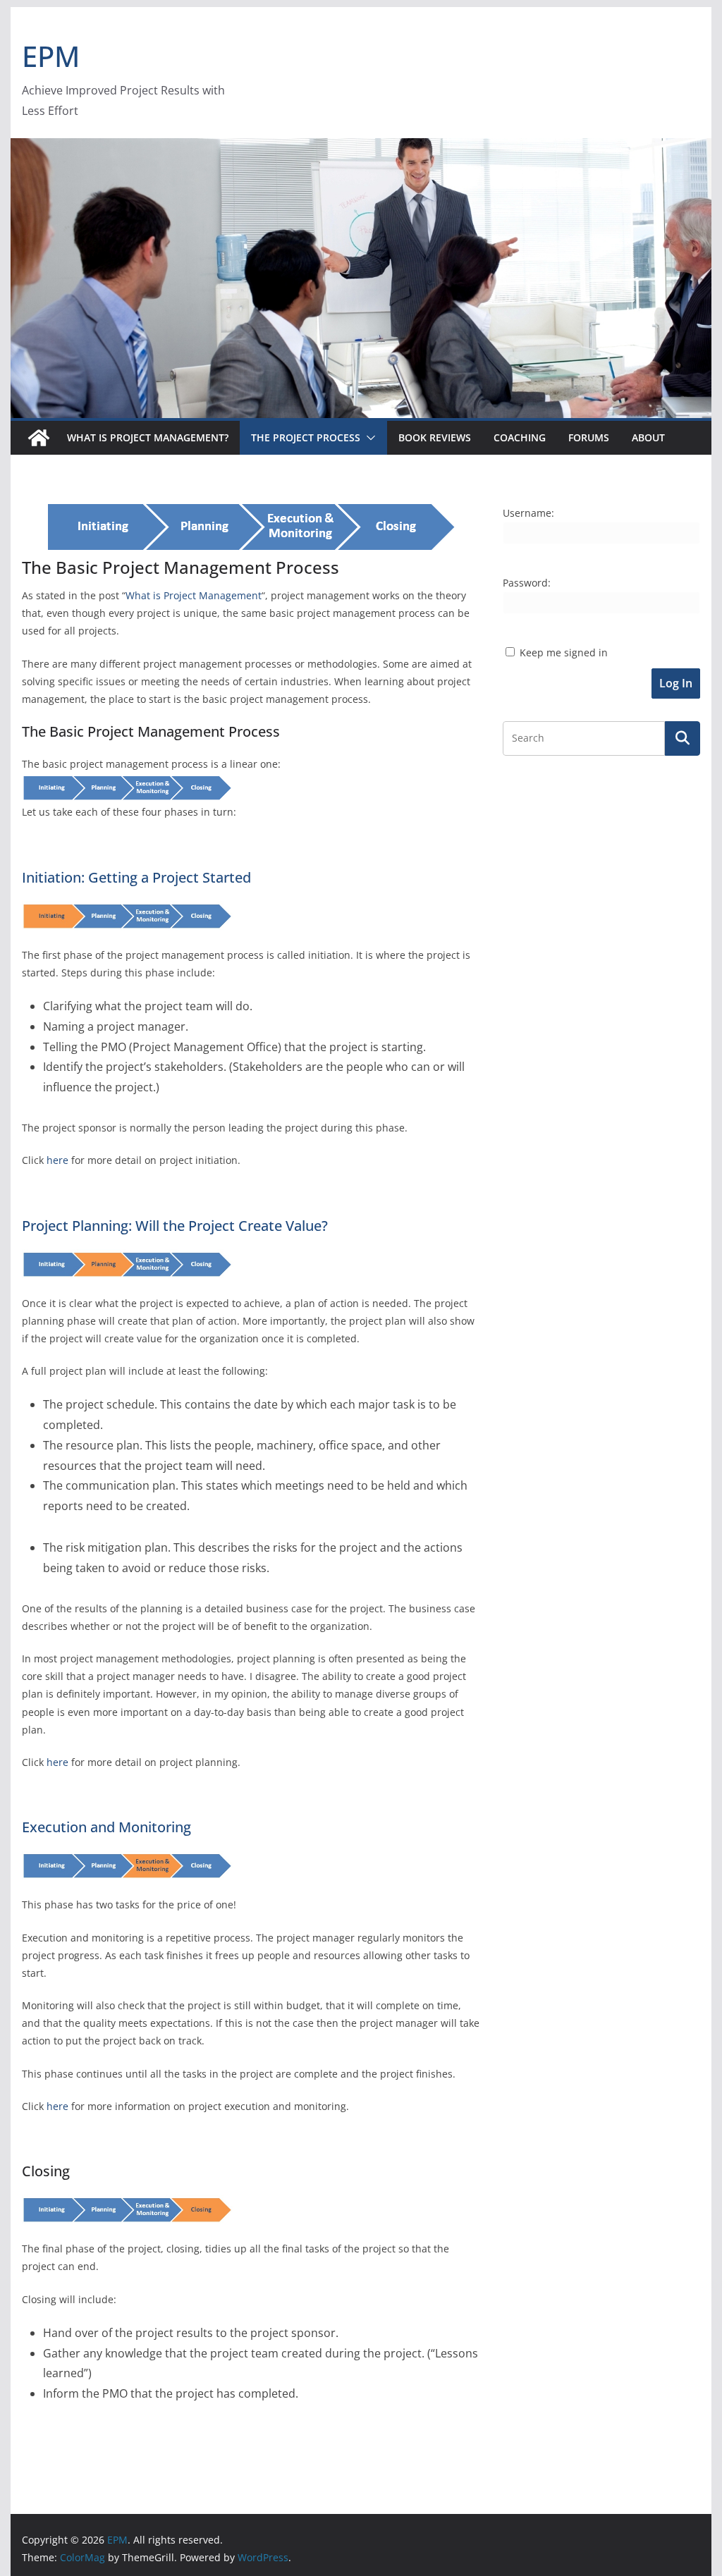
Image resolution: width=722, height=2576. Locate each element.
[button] (368, 438)
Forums (589, 437)
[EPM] (361, 148)
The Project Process (306, 437)
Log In (676, 683)
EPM (51, 56)
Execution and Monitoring (106, 1827)
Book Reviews (435, 437)
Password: (527, 583)
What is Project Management (194, 595)
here (57, 1160)
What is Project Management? (148, 437)
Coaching (520, 437)
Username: (528, 513)
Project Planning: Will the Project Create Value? (175, 1226)
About (648, 437)
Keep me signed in (564, 652)
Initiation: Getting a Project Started (136, 877)
